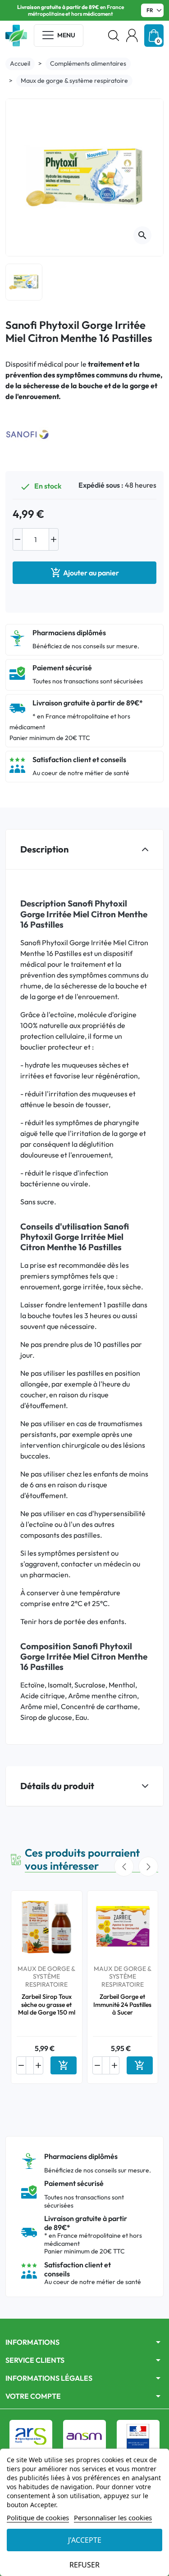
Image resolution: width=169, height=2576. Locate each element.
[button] (114, 36)
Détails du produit (57, 1786)
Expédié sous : (101, 485)
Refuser (84, 2565)
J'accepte (85, 2540)
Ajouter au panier (85, 573)
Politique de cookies (38, 2518)
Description (44, 849)
